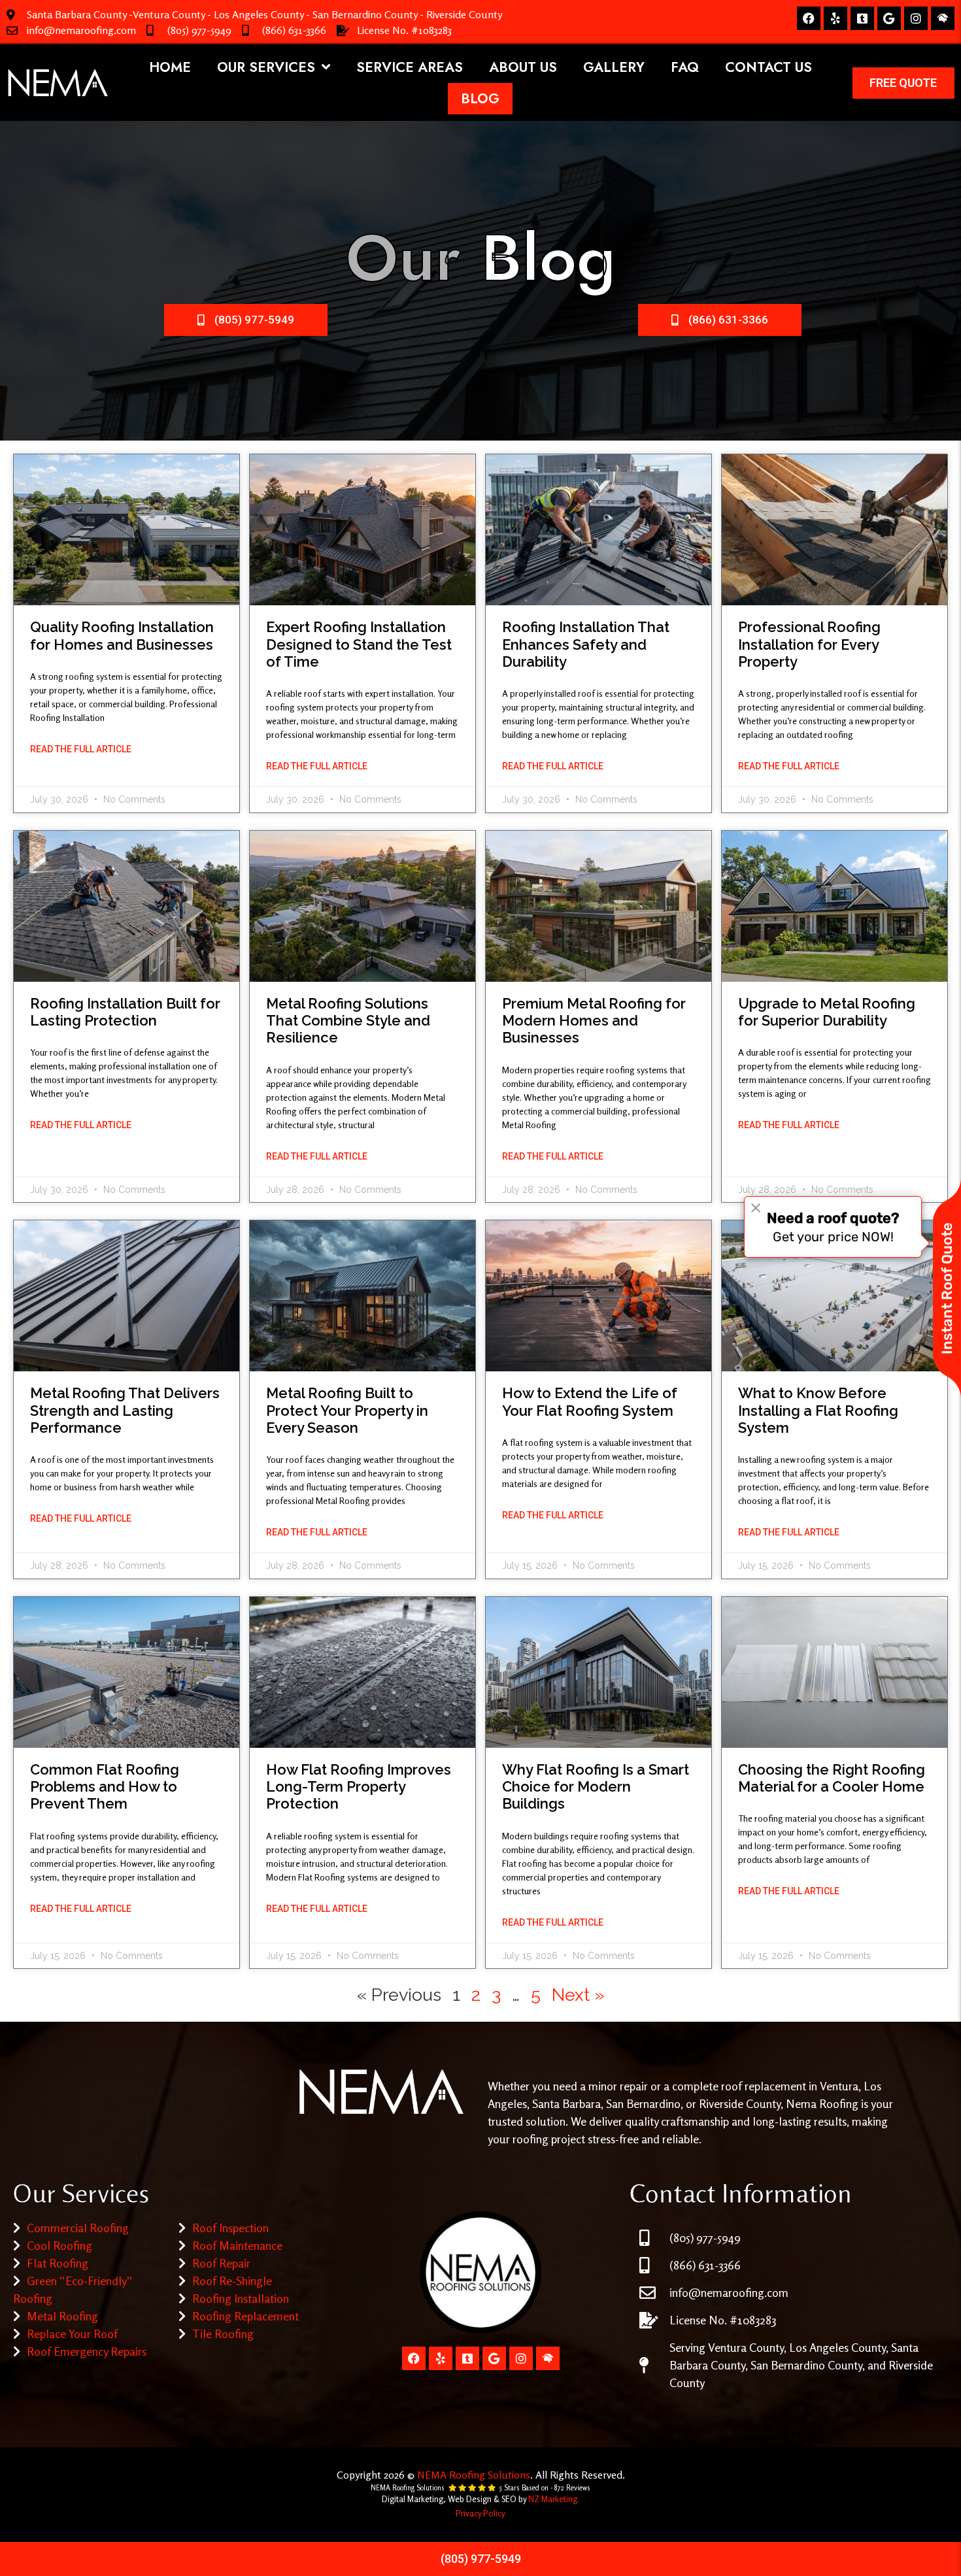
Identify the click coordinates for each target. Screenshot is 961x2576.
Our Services (266, 67)
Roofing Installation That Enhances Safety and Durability (586, 644)
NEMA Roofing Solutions (474, 2475)
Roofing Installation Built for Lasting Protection (125, 1012)
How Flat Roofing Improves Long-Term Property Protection (359, 1787)
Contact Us (768, 67)
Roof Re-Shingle (232, 2281)
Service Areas (410, 67)
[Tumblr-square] (862, 18)
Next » (578, 1995)
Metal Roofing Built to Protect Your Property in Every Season (347, 1410)
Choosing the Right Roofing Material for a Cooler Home (832, 1778)
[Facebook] (809, 18)
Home (170, 67)
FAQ (685, 67)
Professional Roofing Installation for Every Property (809, 644)
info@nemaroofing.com (81, 30)
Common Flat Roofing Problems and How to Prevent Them (105, 1787)
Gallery (614, 67)
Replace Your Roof (72, 2333)
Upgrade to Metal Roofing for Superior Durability (827, 1012)
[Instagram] (916, 18)
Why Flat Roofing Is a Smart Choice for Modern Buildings (596, 1787)
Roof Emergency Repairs (87, 2351)
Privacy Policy (480, 2513)
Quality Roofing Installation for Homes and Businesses (122, 635)
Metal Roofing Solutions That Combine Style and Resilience (348, 1021)
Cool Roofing (59, 2245)
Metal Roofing (62, 2316)
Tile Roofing (223, 2333)
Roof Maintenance (237, 2245)
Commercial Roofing (78, 2228)
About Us (523, 67)
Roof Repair (221, 2263)
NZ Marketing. (554, 2499)
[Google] (889, 18)
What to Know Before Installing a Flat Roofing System (818, 1410)
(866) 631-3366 (294, 30)
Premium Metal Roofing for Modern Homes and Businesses (594, 1021)
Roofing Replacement (245, 2316)
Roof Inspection (230, 2228)
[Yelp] (835, 18)
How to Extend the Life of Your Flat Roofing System (590, 1401)
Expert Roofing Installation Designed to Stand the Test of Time (359, 644)
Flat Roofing (58, 2263)
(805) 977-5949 (199, 30)
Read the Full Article (81, 749)
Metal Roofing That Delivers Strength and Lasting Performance (125, 1410)
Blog (480, 99)
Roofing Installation (241, 2298)
